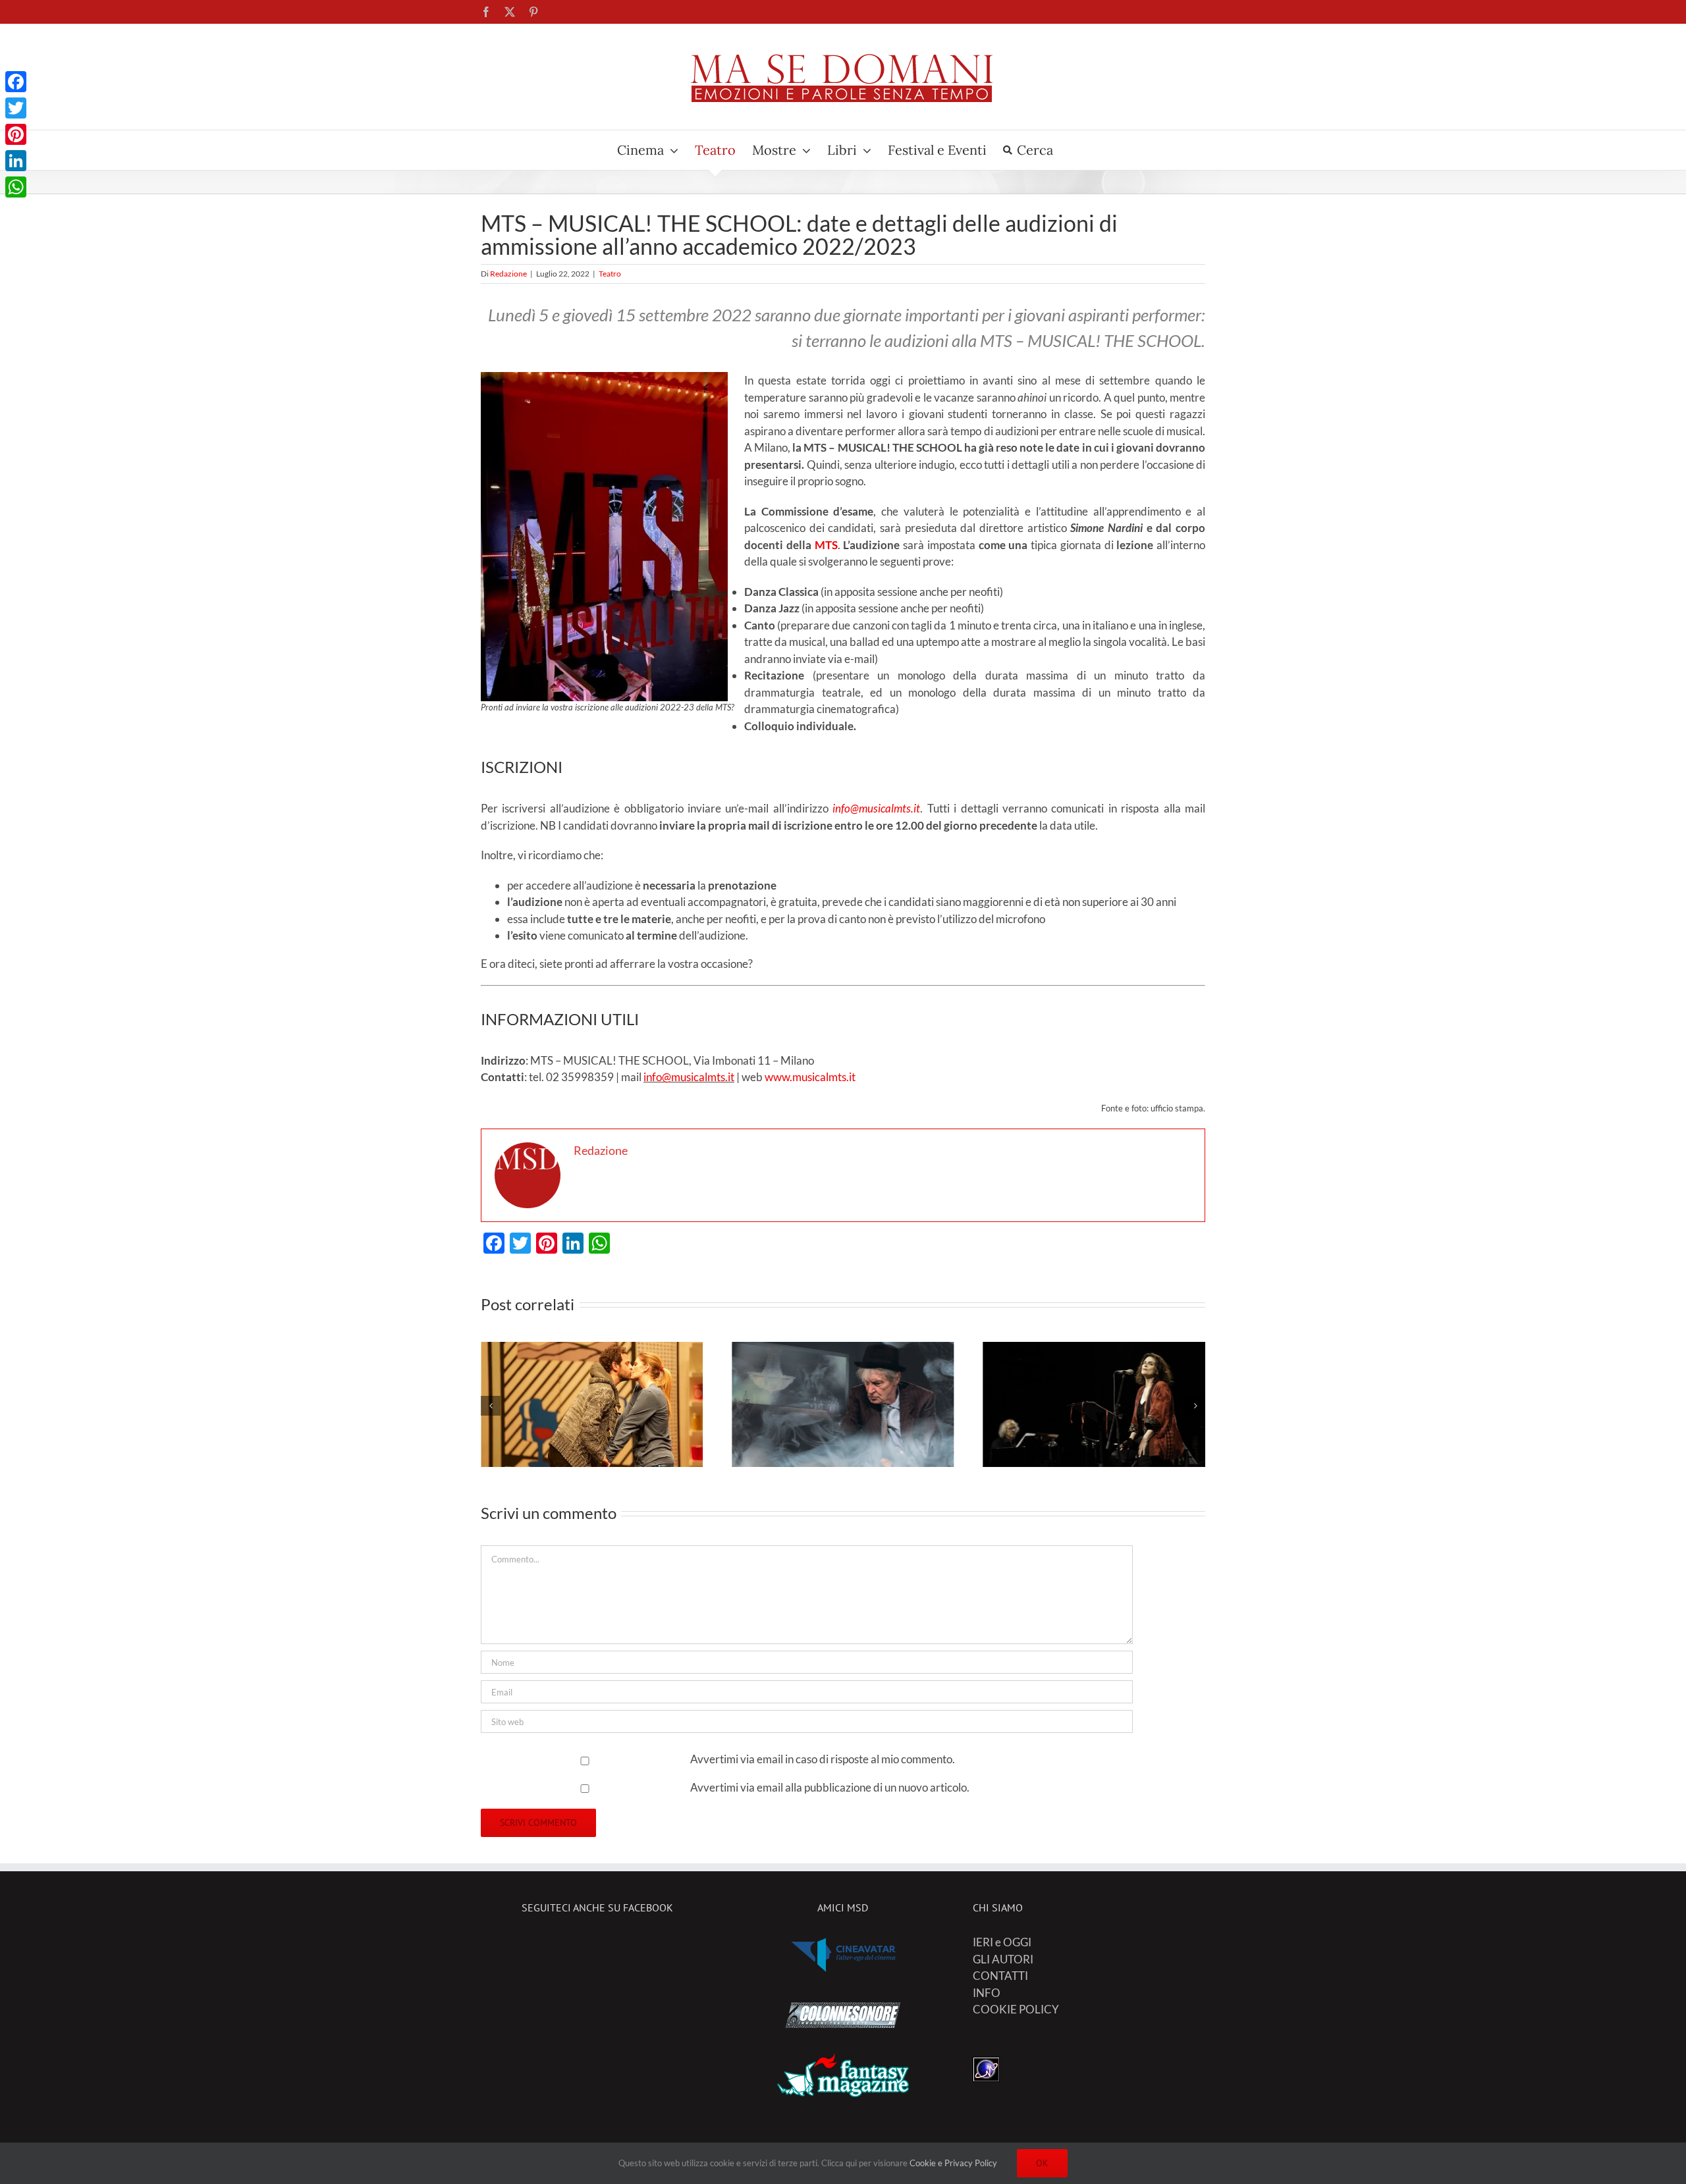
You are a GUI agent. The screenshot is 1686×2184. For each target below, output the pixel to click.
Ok (1042, 2163)
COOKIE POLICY (1016, 2009)
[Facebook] (16, 82)
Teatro (610, 274)
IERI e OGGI (1002, 1942)
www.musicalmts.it (810, 1077)
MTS (826, 545)
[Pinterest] (16, 134)
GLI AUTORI (1003, 1959)
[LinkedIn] (16, 161)
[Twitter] (16, 108)
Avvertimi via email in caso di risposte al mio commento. (823, 1759)
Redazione (508, 274)
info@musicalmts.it (689, 1077)
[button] (491, 1406)
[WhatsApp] (16, 187)
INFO (987, 1993)
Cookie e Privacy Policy (953, 2163)
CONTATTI (1000, 1976)
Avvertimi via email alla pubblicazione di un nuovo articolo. (830, 1787)
